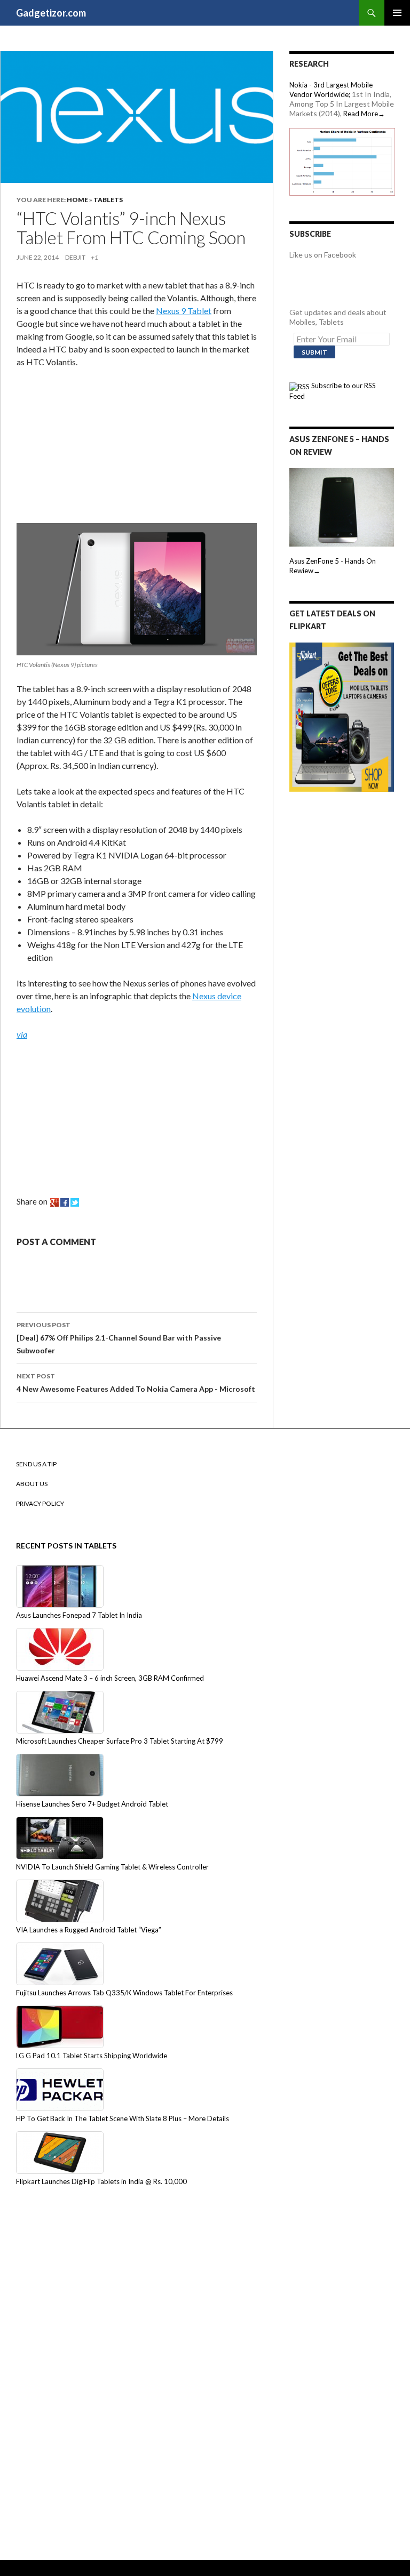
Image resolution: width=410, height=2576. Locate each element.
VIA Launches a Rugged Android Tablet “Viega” (89, 1930)
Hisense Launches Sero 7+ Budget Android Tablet (92, 1804)
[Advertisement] (97, 448)
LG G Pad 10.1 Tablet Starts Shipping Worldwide (92, 2056)
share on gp (54, 1202)
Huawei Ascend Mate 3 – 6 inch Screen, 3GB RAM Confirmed (110, 1678)
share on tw (75, 1202)
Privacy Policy (40, 1503)
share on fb (65, 1202)
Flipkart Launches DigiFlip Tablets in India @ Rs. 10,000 (101, 2181)
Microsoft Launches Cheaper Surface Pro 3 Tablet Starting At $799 (120, 1741)
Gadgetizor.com (51, 13)
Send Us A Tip (36, 1464)
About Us (32, 1484)
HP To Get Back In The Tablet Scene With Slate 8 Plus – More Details (123, 2118)
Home (77, 200)
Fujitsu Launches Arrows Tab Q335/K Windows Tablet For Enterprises (124, 1993)
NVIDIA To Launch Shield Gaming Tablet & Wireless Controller (112, 1867)
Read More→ (364, 114)
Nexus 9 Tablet (184, 311)
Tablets (108, 200)
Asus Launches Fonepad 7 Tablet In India (79, 1615)
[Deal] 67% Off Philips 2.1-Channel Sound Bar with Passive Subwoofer (119, 1338)
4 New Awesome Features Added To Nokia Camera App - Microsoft (136, 1383)
